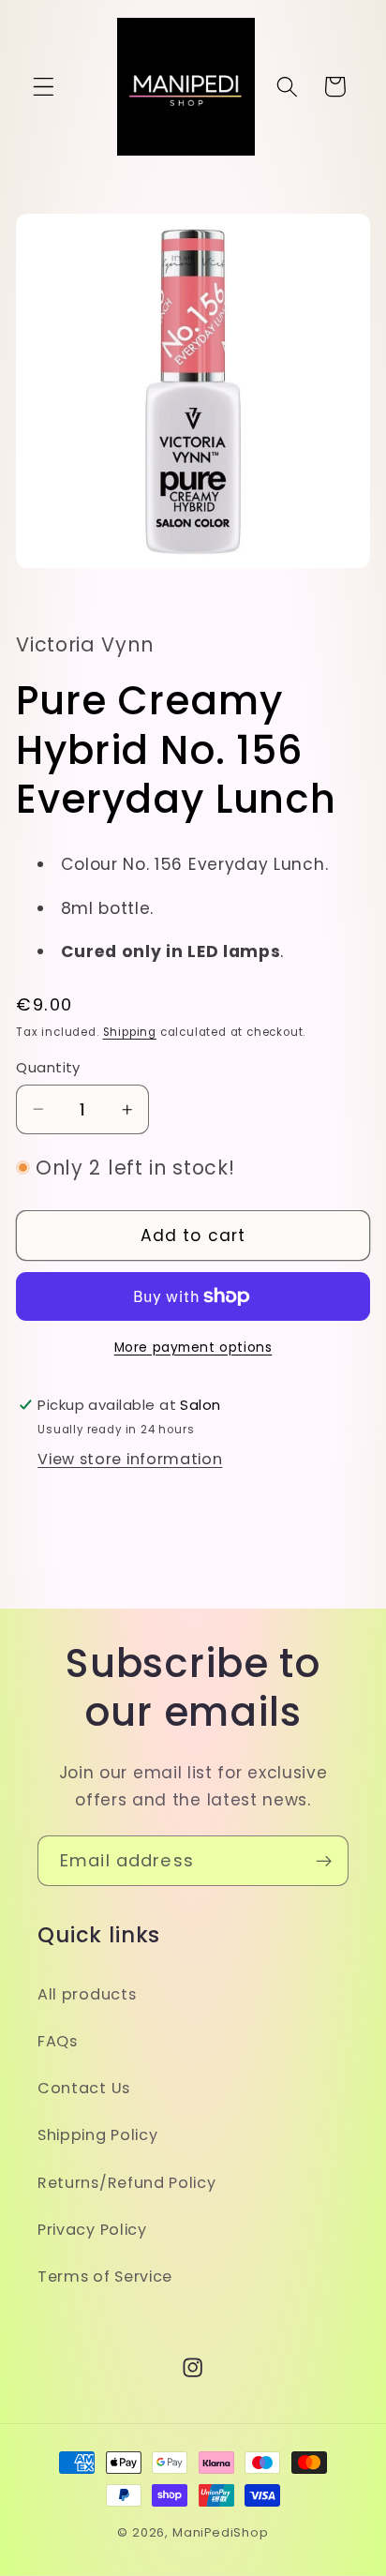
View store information (130, 1459)
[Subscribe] (324, 1861)
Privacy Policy (92, 2230)
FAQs (58, 2041)
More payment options (193, 1348)
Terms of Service (105, 2276)
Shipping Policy (97, 2135)
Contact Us (84, 2088)
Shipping (130, 1032)
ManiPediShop (221, 2532)
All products (87, 1994)
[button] (44, 87)
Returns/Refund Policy (127, 2183)
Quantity (48, 1067)
